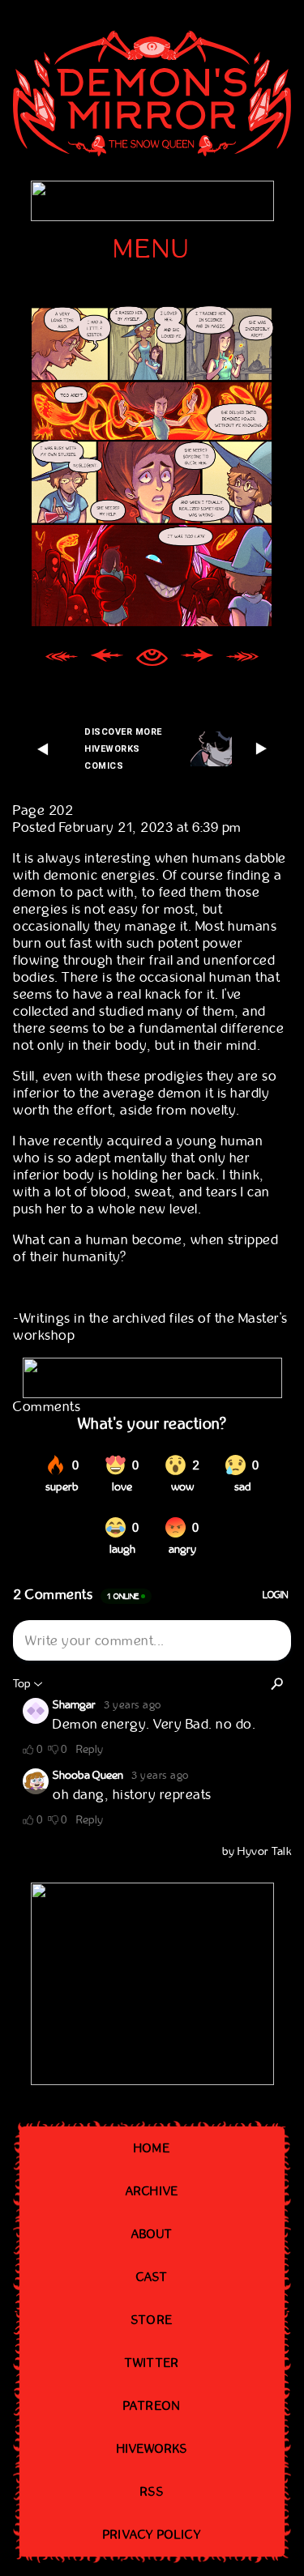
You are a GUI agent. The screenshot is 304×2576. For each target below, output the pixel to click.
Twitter (152, 2363)
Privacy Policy (152, 2535)
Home (152, 2148)
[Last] (242, 660)
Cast (152, 2277)
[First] (62, 660)
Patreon (152, 2406)
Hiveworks (152, 2449)
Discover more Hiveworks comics (123, 749)
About (152, 2234)
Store (152, 2320)
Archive (152, 2191)
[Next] (197, 660)
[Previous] (107, 660)
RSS (152, 2492)
